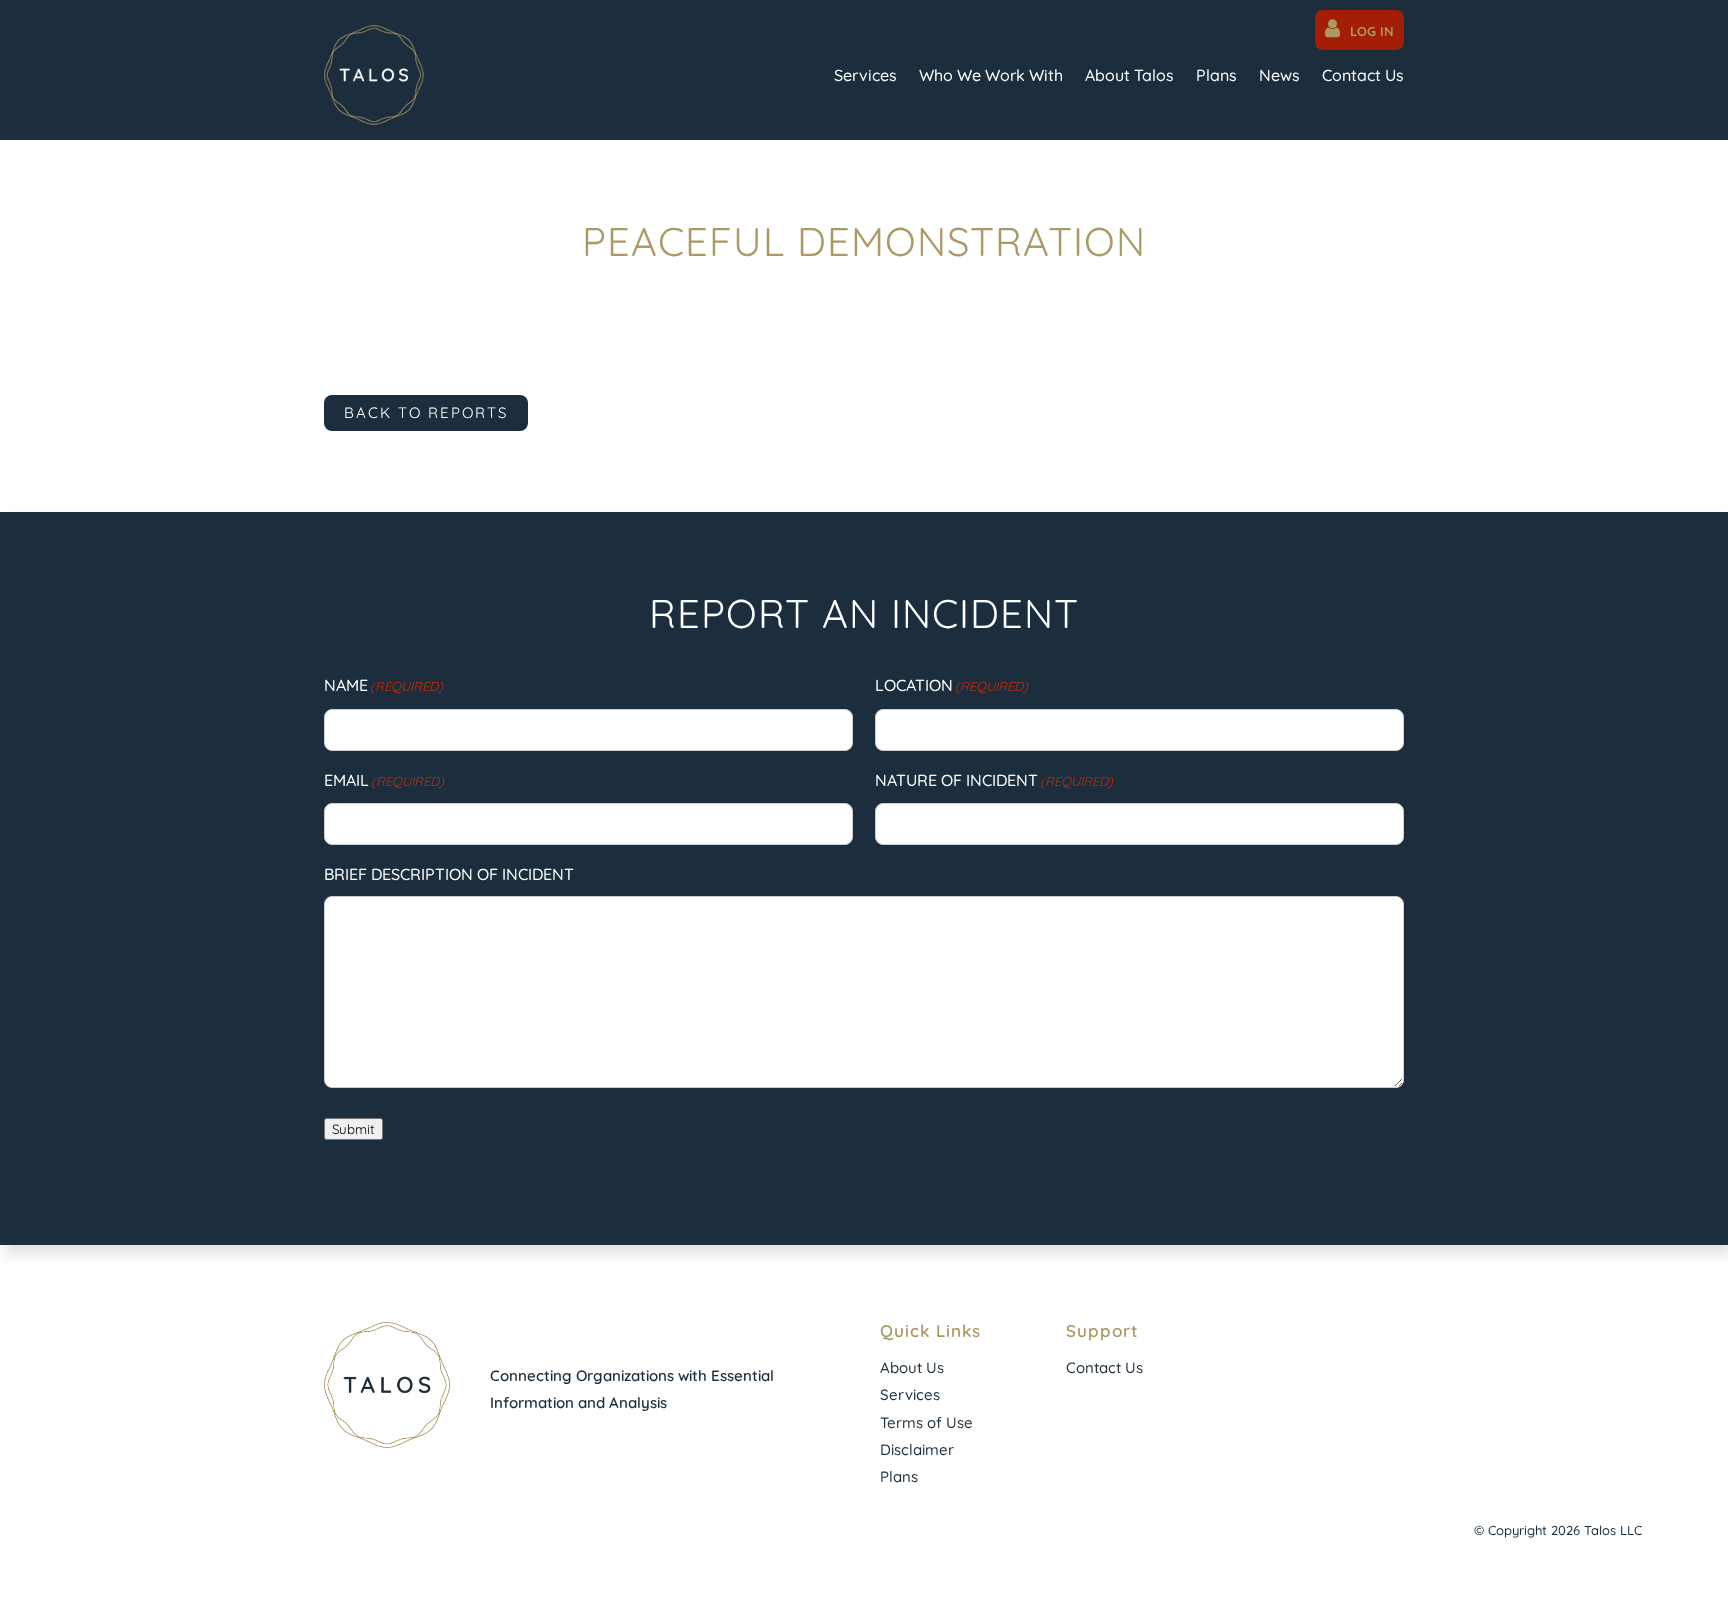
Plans (1216, 75)
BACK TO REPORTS (426, 412)
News (1279, 75)
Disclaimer (917, 1449)
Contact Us (1363, 75)
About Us (912, 1367)
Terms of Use (926, 1422)
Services (865, 75)
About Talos (1129, 75)
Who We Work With (991, 75)
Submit (353, 1129)
